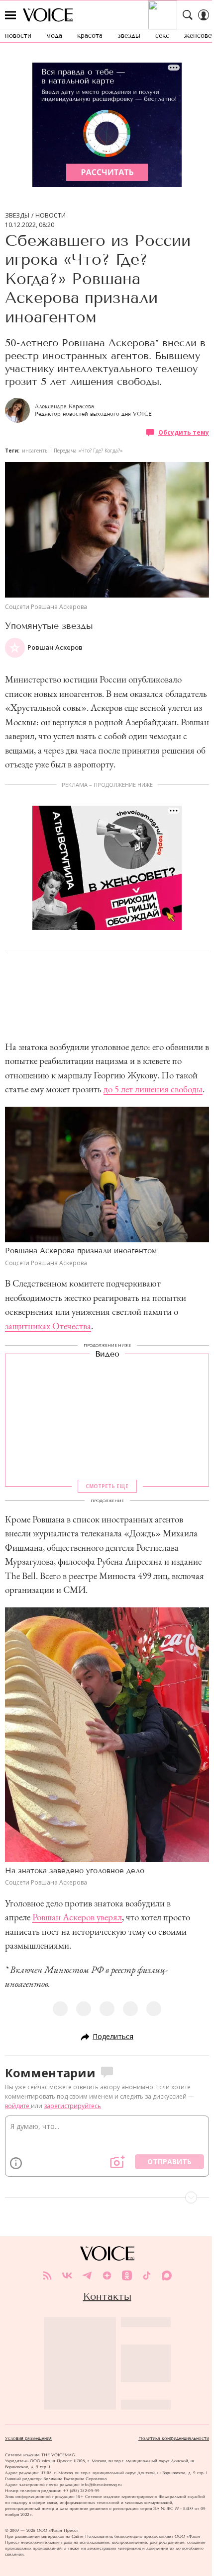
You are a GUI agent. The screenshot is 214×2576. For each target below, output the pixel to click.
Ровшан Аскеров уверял (77, 1917)
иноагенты (35, 451)
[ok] (127, 2275)
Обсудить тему (184, 432)
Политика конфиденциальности (174, 2438)
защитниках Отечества (48, 1326)
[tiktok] (147, 2275)
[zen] (107, 2275)
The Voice (48, 15)
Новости (51, 216)
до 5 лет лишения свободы (153, 1089)
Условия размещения (28, 2438)
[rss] (47, 2275)
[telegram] (87, 2275)
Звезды (17, 216)
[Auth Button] (204, 15)
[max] (167, 2275)
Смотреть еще (107, 1486)
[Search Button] (188, 15)
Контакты (107, 2296)
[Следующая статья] (107, 2197)
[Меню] (10, 15)
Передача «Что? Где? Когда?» (88, 451)
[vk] (67, 2275)
